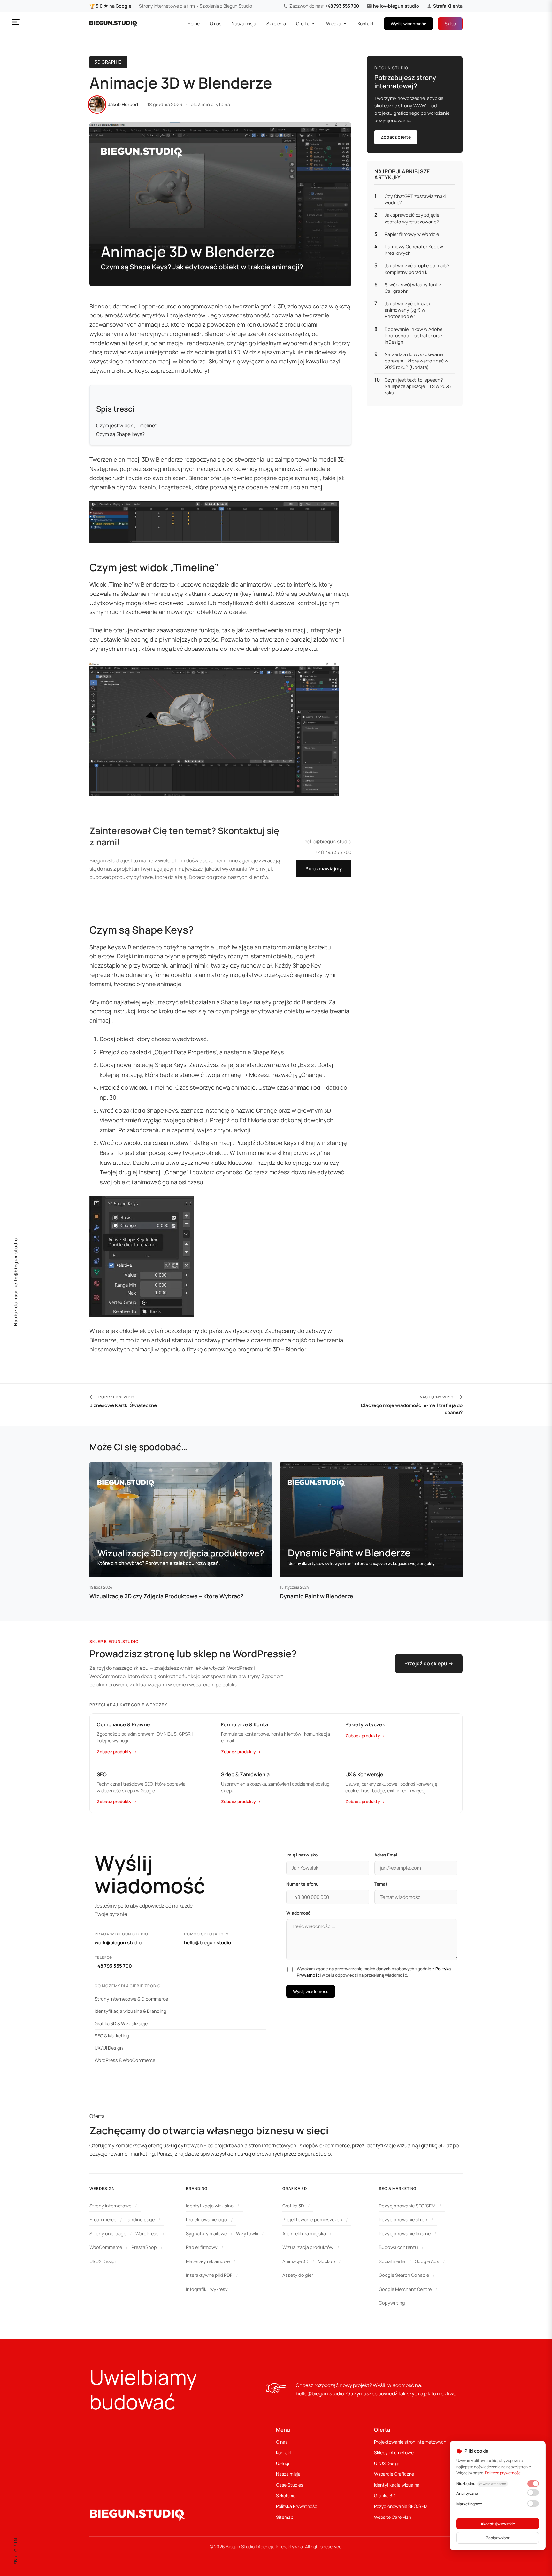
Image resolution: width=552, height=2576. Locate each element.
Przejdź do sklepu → (429, 1663)
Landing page (140, 2219)
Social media (392, 2261)
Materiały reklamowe (208, 2261)
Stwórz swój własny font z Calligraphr (413, 288)
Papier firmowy (202, 2247)
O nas (216, 23)
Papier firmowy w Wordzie (412, 234)
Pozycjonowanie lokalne (405, 2234)
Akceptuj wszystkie (498, 2524)
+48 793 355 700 (342, 6)
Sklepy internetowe (394, 2452)
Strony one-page (108, 2234)
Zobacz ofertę (396, 137)
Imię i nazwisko (302, 1855)
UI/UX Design (103, 2261)
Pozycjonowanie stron (403, 2219)
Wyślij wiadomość (408, 24)
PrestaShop (144, 2247)
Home (194, 23)
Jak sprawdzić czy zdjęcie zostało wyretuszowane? (412, 218)
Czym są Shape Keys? (120, 434)
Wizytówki (247, 2234)
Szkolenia (276, 23)
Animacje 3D (295, 2261)
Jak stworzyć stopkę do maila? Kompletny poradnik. (417, 269)
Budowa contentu (398, 2247)
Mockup (326, 2261)
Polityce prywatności (503, 2473)
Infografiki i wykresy (207, 2289)
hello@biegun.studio (396, 6)
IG (16, 2551)
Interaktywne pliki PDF (209, 2275)
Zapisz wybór (498, 2538)
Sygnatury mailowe (206, 2234)
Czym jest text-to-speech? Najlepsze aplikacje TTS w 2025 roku (418, 386)
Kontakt (366, 23)
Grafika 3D (293, 2206)
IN (16, 2540)
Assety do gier (298, 2275)
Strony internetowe (110, 2206)
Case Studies (290, 2485)
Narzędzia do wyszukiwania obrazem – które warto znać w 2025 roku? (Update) (416, 361)
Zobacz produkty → (117, 1752)
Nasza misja (244, 23)
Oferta (303, 23)
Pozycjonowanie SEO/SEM (407, 2206)
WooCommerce (106, 2247)
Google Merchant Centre (405, 2289)
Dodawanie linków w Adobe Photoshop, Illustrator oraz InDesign (414, 335)
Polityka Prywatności (297, 2506)
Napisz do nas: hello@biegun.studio (16, 1282)
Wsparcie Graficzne (394, 2474)
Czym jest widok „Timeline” (126, 426)
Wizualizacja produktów (308, 2247)
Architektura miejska (304, 2234)
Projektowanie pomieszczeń (312, 2219)
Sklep (450, 23)
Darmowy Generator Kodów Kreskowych (414, 250)
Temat (381, 1884)
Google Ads (427, 2261)
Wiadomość (298, 1913)
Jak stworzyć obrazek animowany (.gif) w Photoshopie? (408, 310)
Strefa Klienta (448, 6)
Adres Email (387, 1855)
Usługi (283, 2463)
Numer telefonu (302, 1884)
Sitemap (285, 2517)
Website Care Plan (393, 2517)
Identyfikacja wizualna (210, 2206)
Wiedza (334, 23)
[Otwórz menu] (16, 22)
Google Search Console (404, 2275)
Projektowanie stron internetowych (410, 2442)
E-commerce (103, 2219)
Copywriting (392, 2303)
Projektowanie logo (207, 2219)
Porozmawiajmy (324, 869)
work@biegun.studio (118, 1943)
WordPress (147, 2234)
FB (16, 2561)
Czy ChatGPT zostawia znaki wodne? (415, 200)
